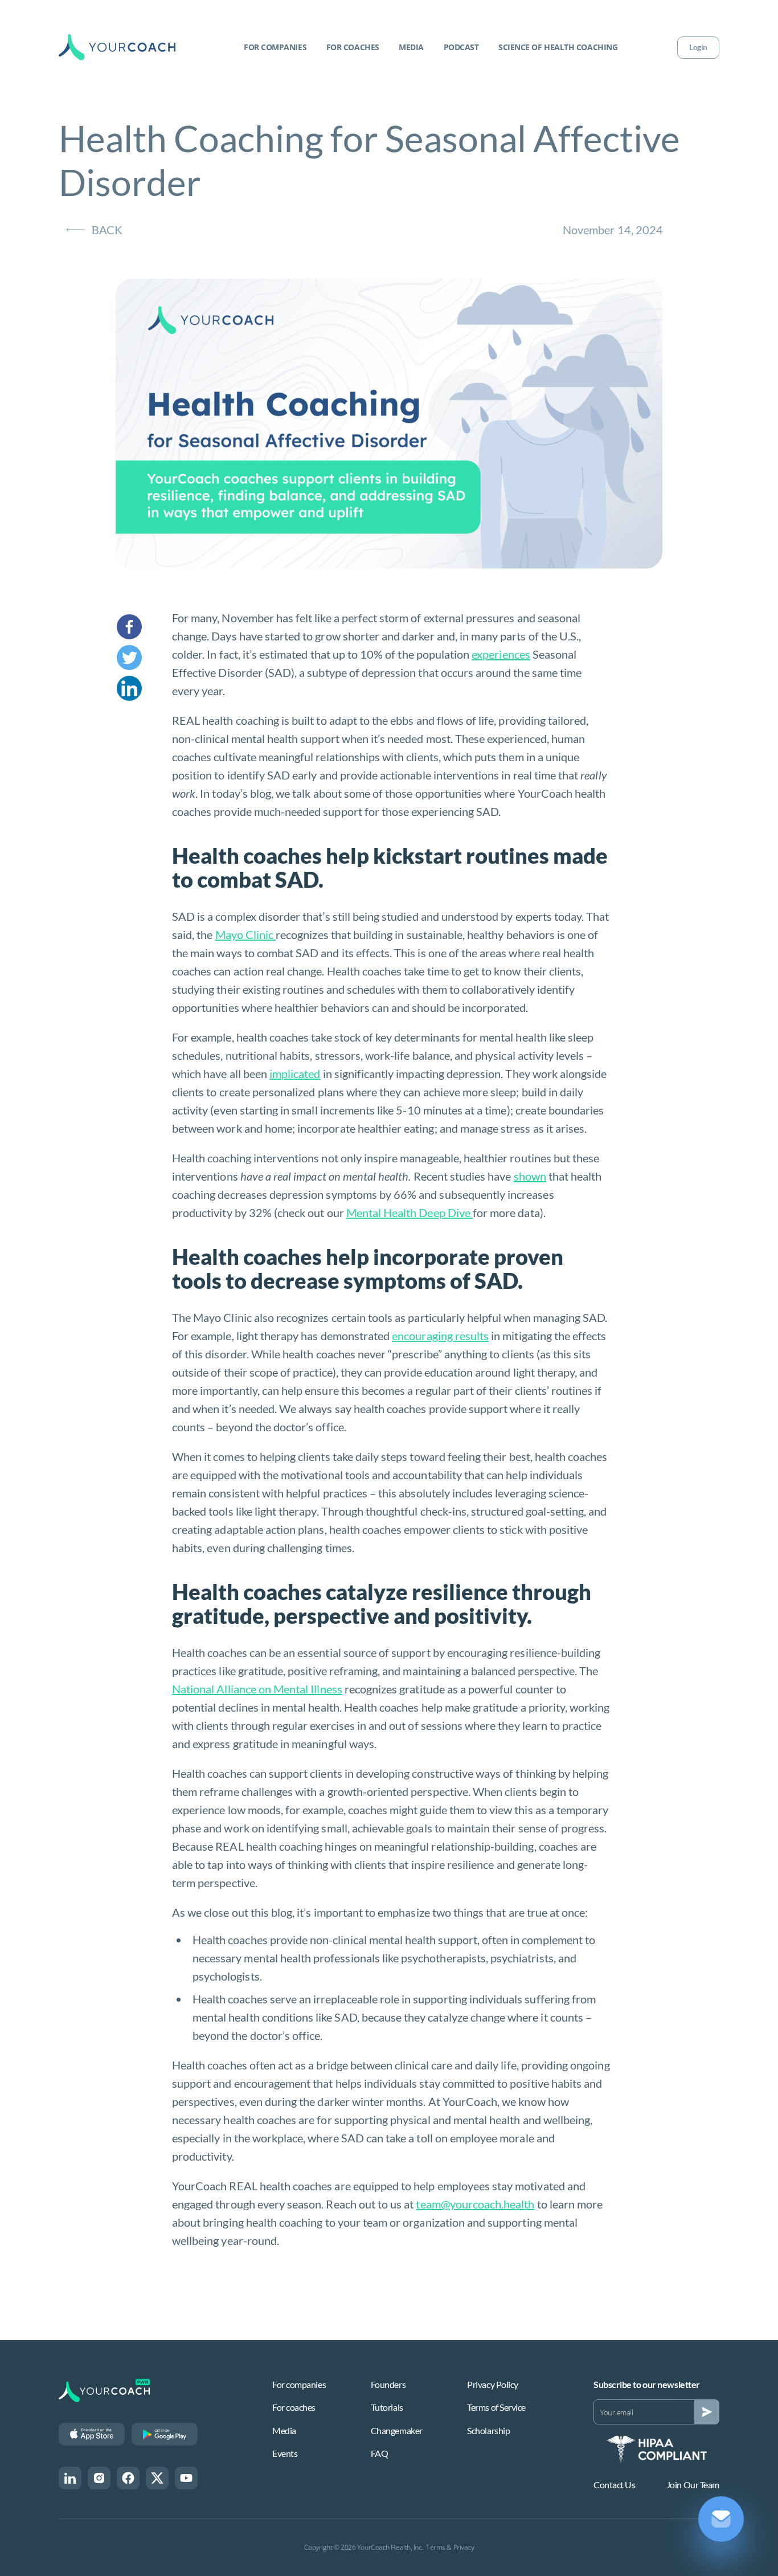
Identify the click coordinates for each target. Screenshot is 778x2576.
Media (411, 47)
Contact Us (615, 2485)
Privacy (464, 2547)
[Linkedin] (144, 688)
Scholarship (488, 2430)
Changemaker (397, 2430)
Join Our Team (693, 2485)
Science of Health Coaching (558, 47)
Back (107, 230)
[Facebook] (144, 627)
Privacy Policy (493, 2384)
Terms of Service (496, 2407)
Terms (436, 2547)
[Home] (117, 47)
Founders (388, 2384)
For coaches (353, 47)
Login (698, 47)
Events (285, 2453)
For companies (275, 47)
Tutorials (387, 2407)
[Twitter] (144, 658)
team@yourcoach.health (475, 2204)
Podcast (461, 47)
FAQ (380, 2453)
